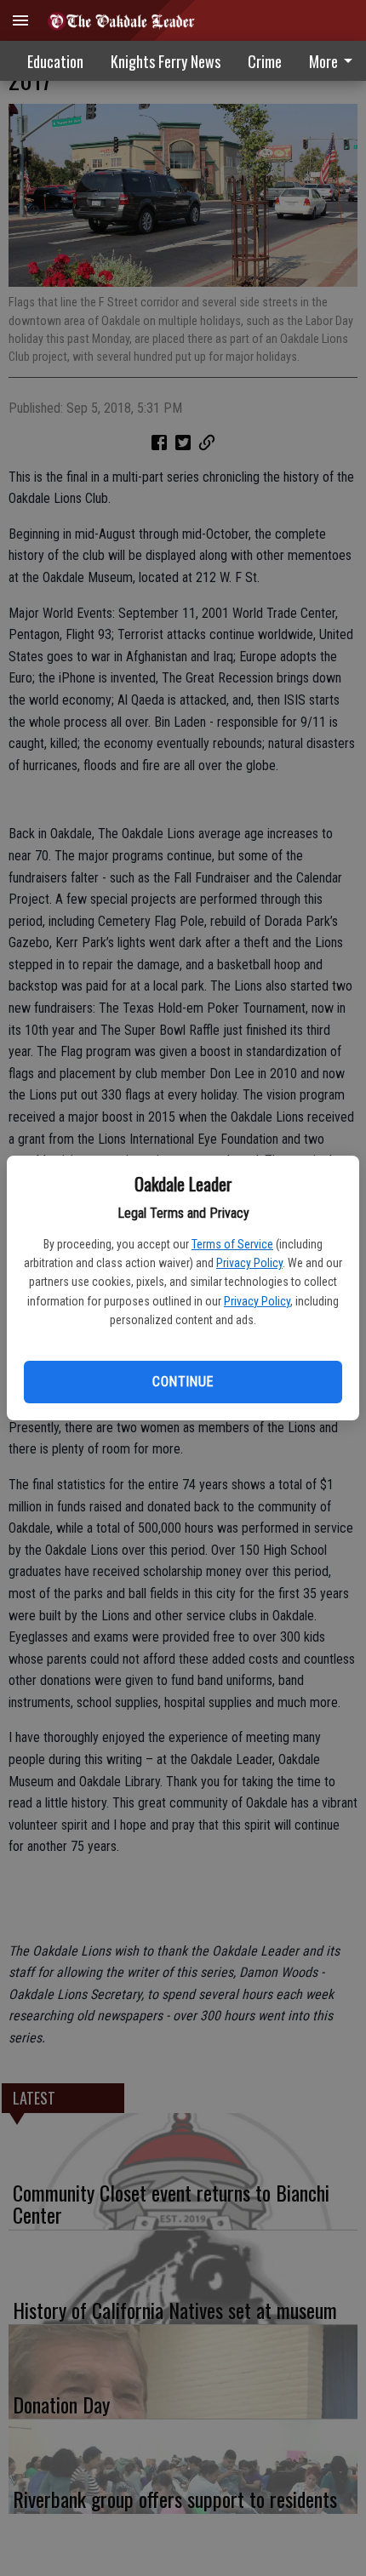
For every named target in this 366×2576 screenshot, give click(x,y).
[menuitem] (265, 61)
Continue (183, 1382)
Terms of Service (232, 1244)
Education (55, 61)
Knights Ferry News (166, 61)
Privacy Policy (249, 1263)
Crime (265, 61)
